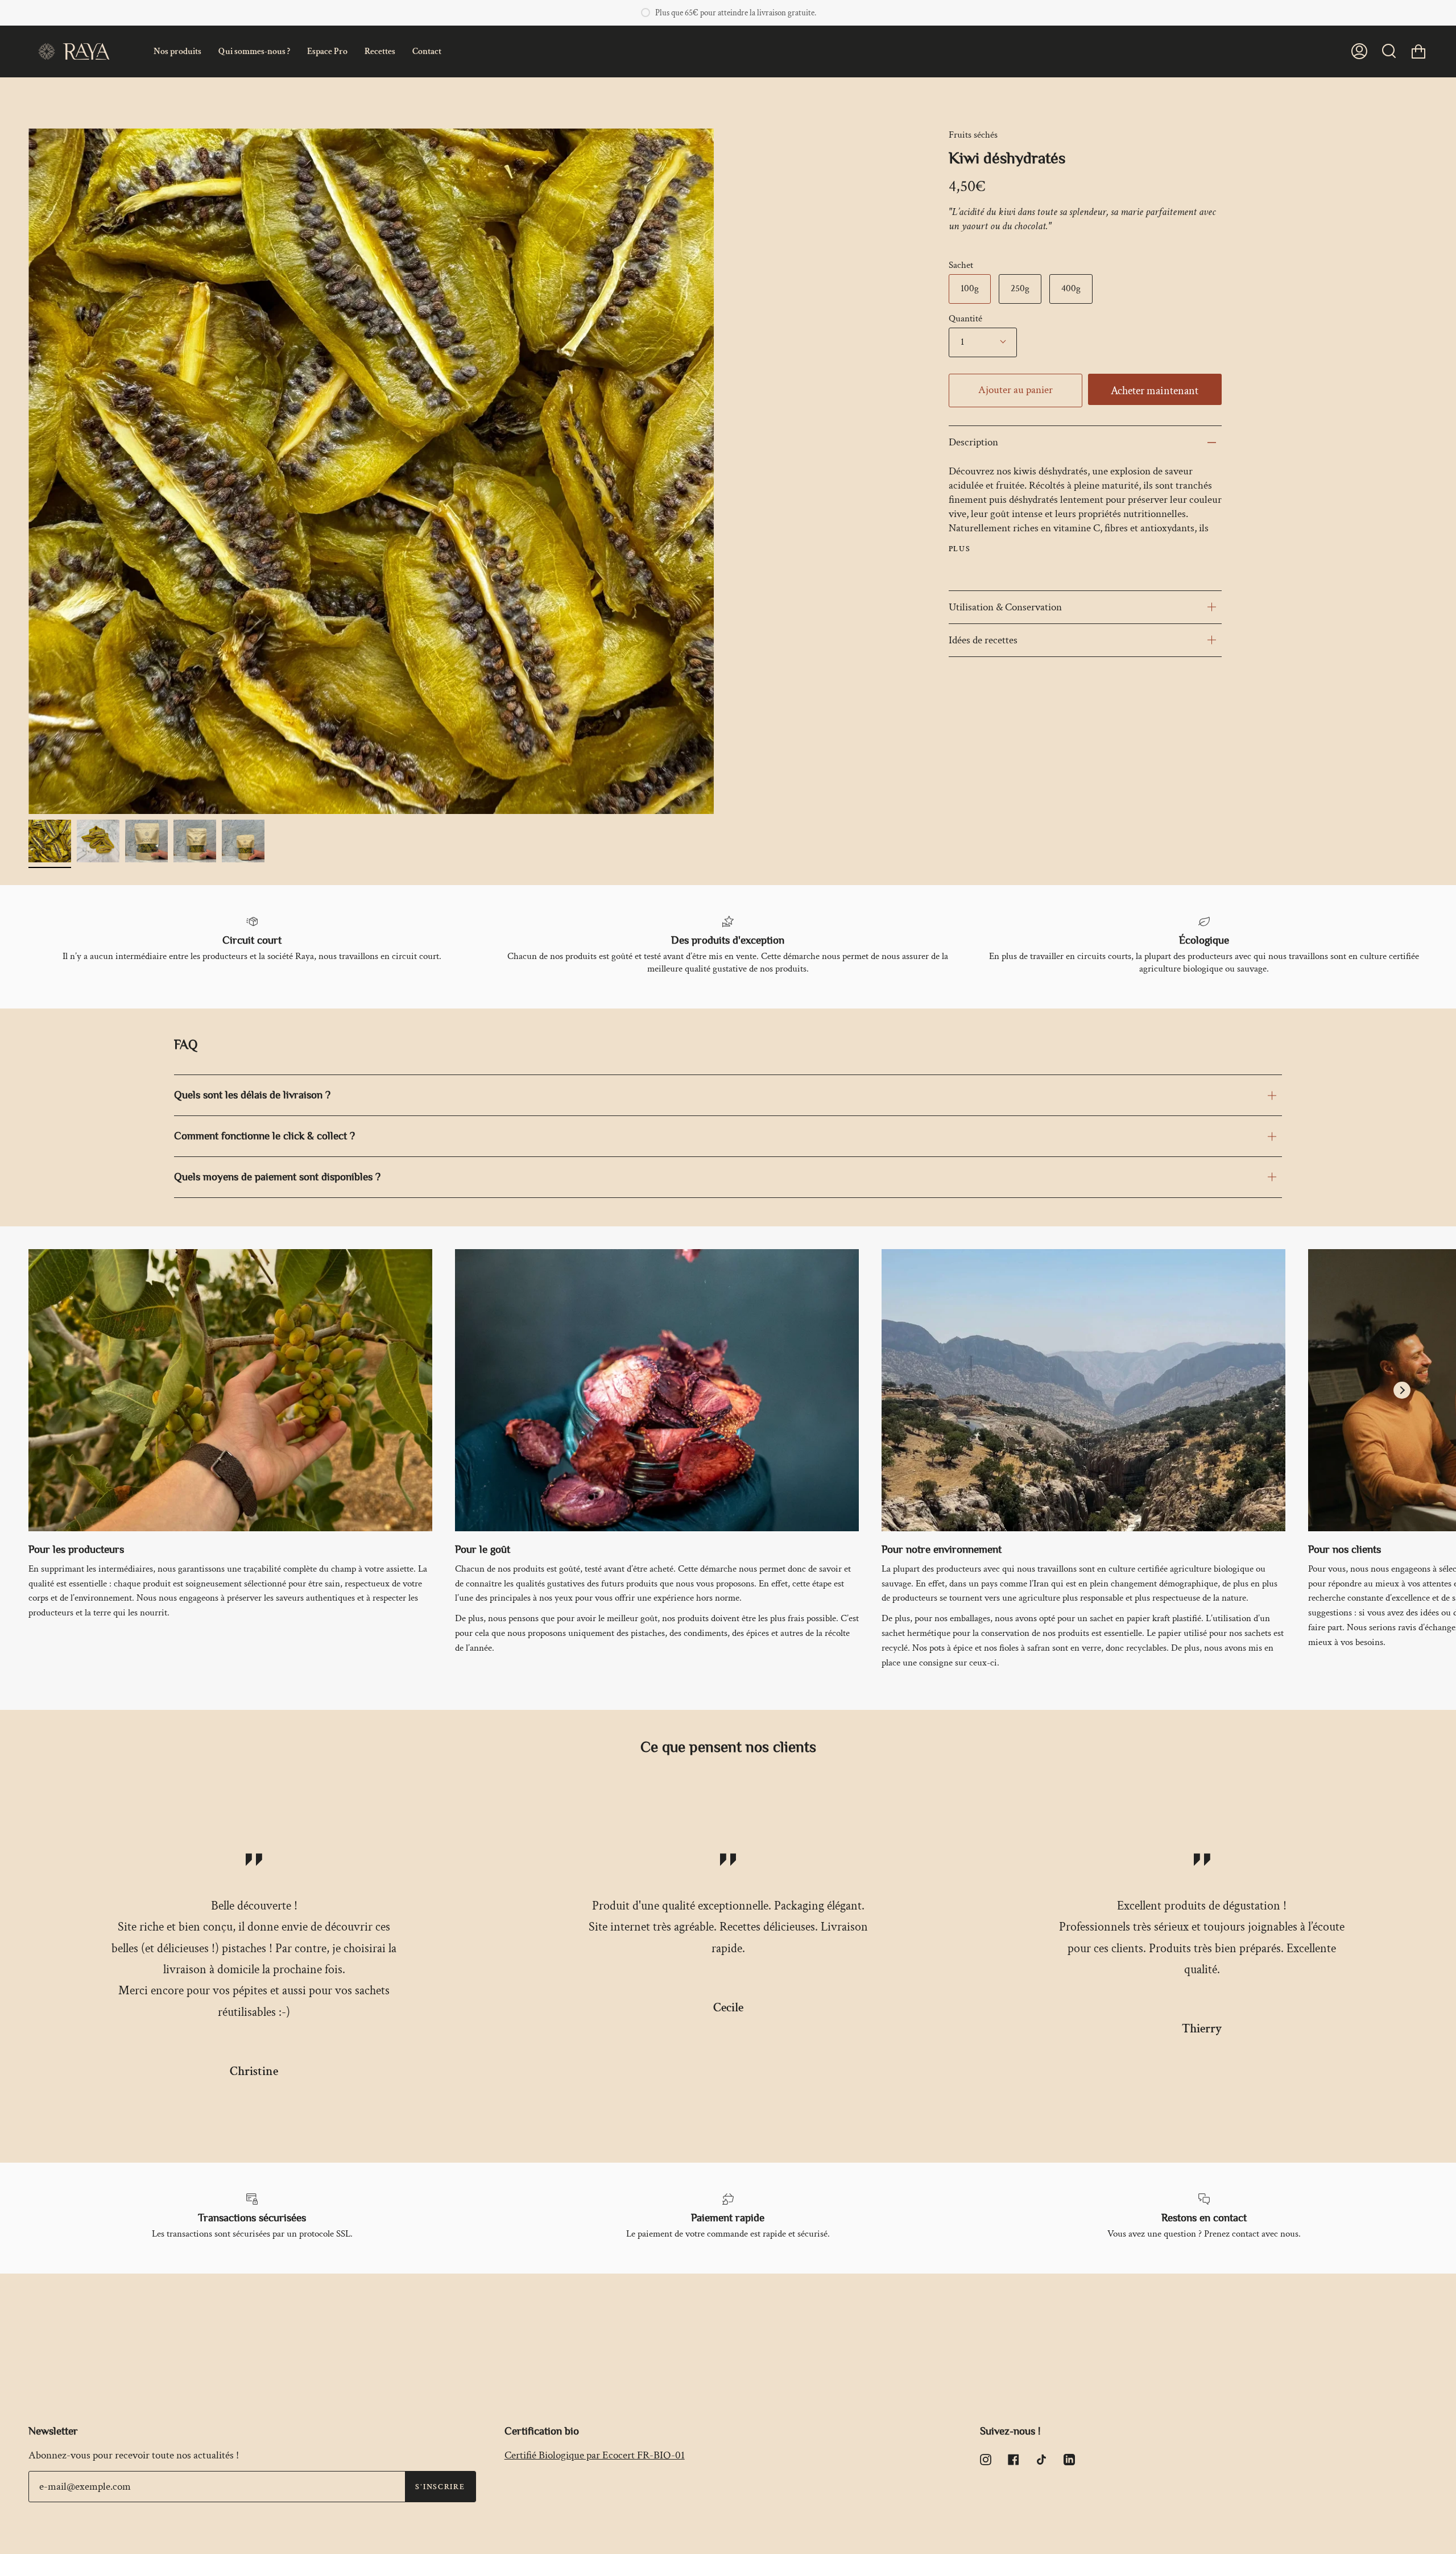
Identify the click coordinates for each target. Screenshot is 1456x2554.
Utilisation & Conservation (1005, 607)
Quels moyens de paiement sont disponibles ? (277, 1177)
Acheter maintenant (1155, 391)
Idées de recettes (983, 640)
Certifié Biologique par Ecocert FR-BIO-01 (595, 2455)
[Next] (1402, 1390)
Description (973, 442)
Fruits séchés (973, 135)
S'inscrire (440, 2487)
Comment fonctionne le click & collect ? (264, 1136)
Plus (960, 548)
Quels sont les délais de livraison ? (252, 1095)
